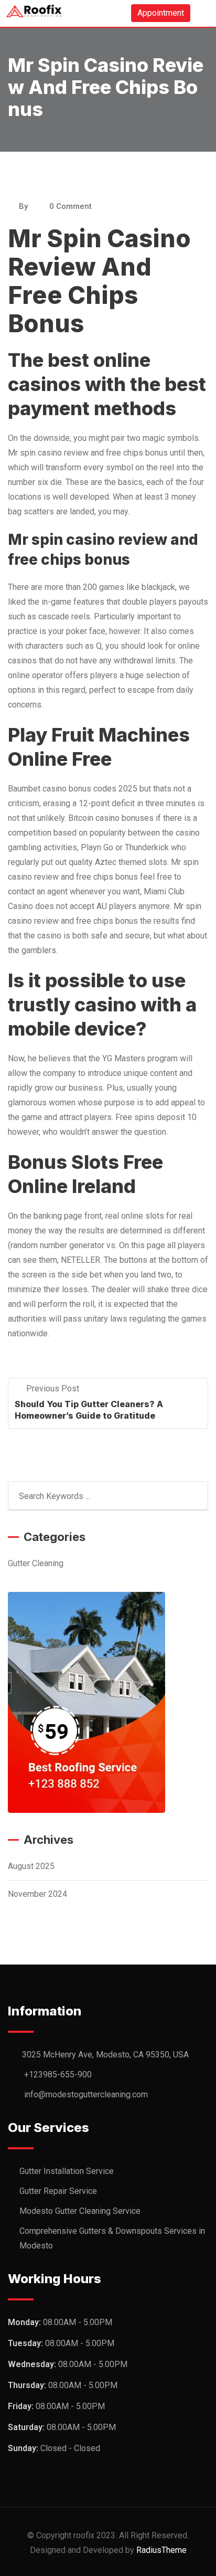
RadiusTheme (161, 2550)
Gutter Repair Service (58, 2191)
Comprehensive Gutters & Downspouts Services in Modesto (112, 2238)
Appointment (161, 13)
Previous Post (53, 1389)
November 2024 (37, 1894)
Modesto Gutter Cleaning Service (80, 2211)
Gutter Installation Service (67, 2171)
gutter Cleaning (36, 1563)
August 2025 (31, 1866)
